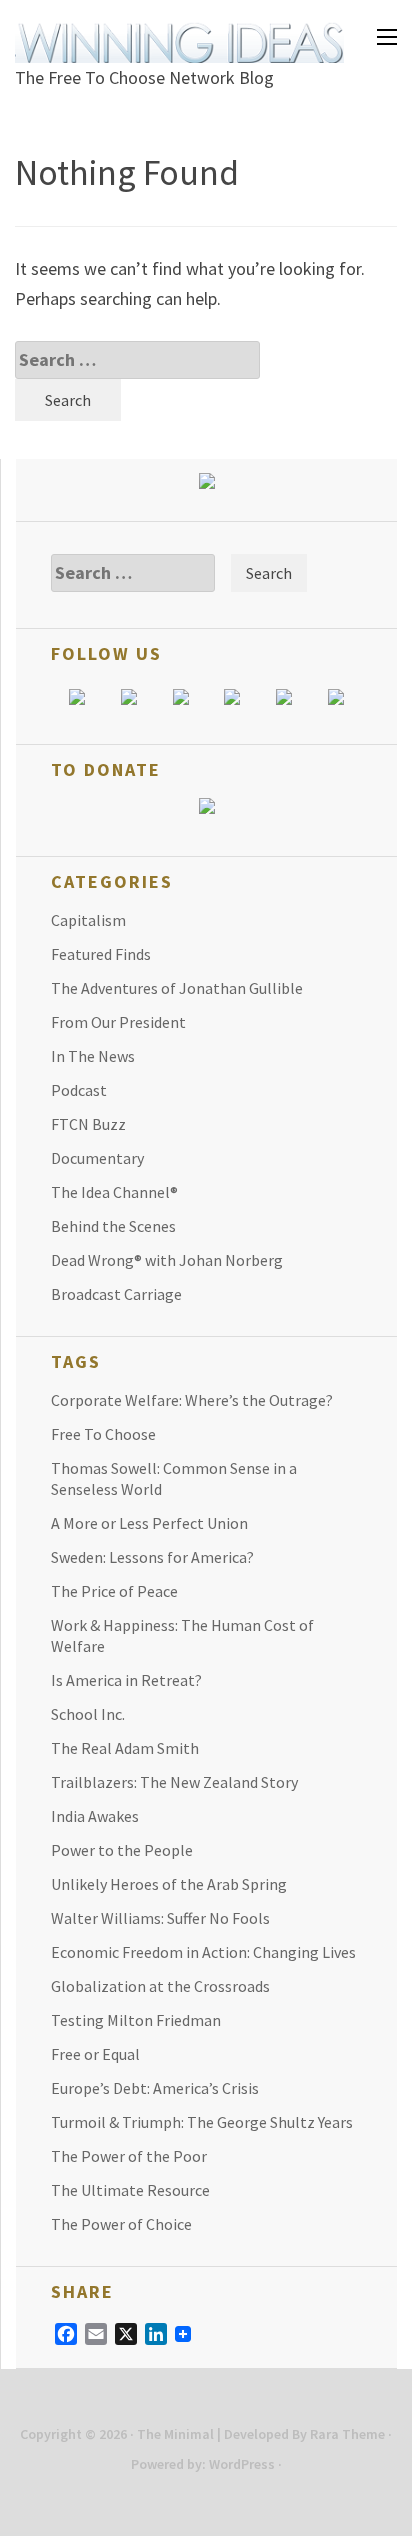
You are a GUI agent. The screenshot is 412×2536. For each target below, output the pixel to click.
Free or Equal (95, 2054)
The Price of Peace (114, 1591)
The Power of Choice (121, 2224)
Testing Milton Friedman (136, 2020)
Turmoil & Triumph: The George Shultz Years (202, 2122)
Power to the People (122, 1850)
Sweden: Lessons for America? (152, 1557)
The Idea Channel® (114, 1192)
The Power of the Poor (129, 2156)
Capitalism (88, 920)
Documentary (97, 1158)
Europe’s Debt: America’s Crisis (155, 2088)
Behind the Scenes (113, 1226)
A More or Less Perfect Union (149, 1523)
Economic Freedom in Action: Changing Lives (203, 1952)
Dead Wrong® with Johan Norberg (167, 1260)
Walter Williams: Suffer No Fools (160, 1918)
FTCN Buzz (88, 1124)
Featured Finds (101, 954)
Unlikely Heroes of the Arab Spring (169, 1884)
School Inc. (88, 1714)
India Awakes (95, 1816)
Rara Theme (347, 2434)
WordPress (242, 2464)
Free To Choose (103, 1434)
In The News (93, 1056)
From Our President (118, 1022)
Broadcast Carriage (116, 1294)
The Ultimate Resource (130, 2190)
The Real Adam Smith (125, 1748)
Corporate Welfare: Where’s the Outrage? (192, 1400)
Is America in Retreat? (126, 1680)
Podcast (79, 1090)
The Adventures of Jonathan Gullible (177, 988)
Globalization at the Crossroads (160, 1986)
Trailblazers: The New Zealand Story (174, 1782)
